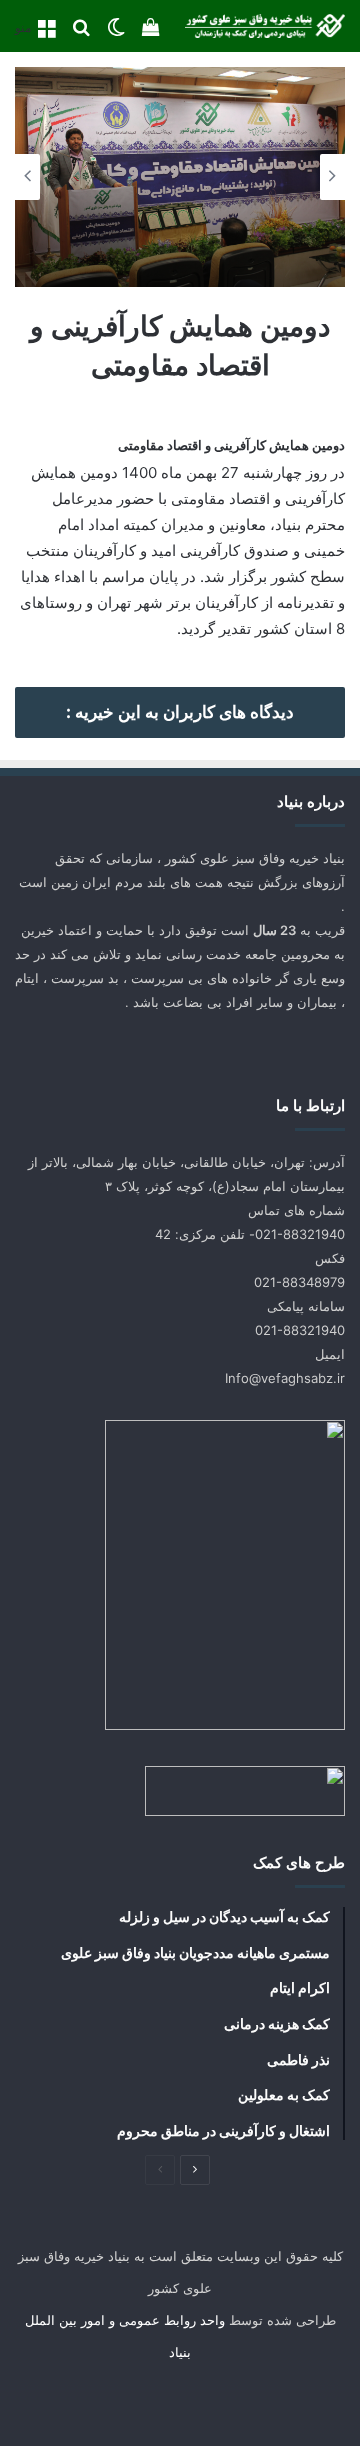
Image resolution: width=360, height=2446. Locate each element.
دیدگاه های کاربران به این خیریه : (180, 712)
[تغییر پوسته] (116, 33)
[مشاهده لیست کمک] (151, 33)
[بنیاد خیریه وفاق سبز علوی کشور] (265, 26)
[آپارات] (276, 2402)
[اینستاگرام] (180, 2402)
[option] (180, 177)
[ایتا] (84, 2402)
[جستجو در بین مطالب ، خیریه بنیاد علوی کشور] (81, 33)
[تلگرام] (228, 2402)
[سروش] (132, 2402)
